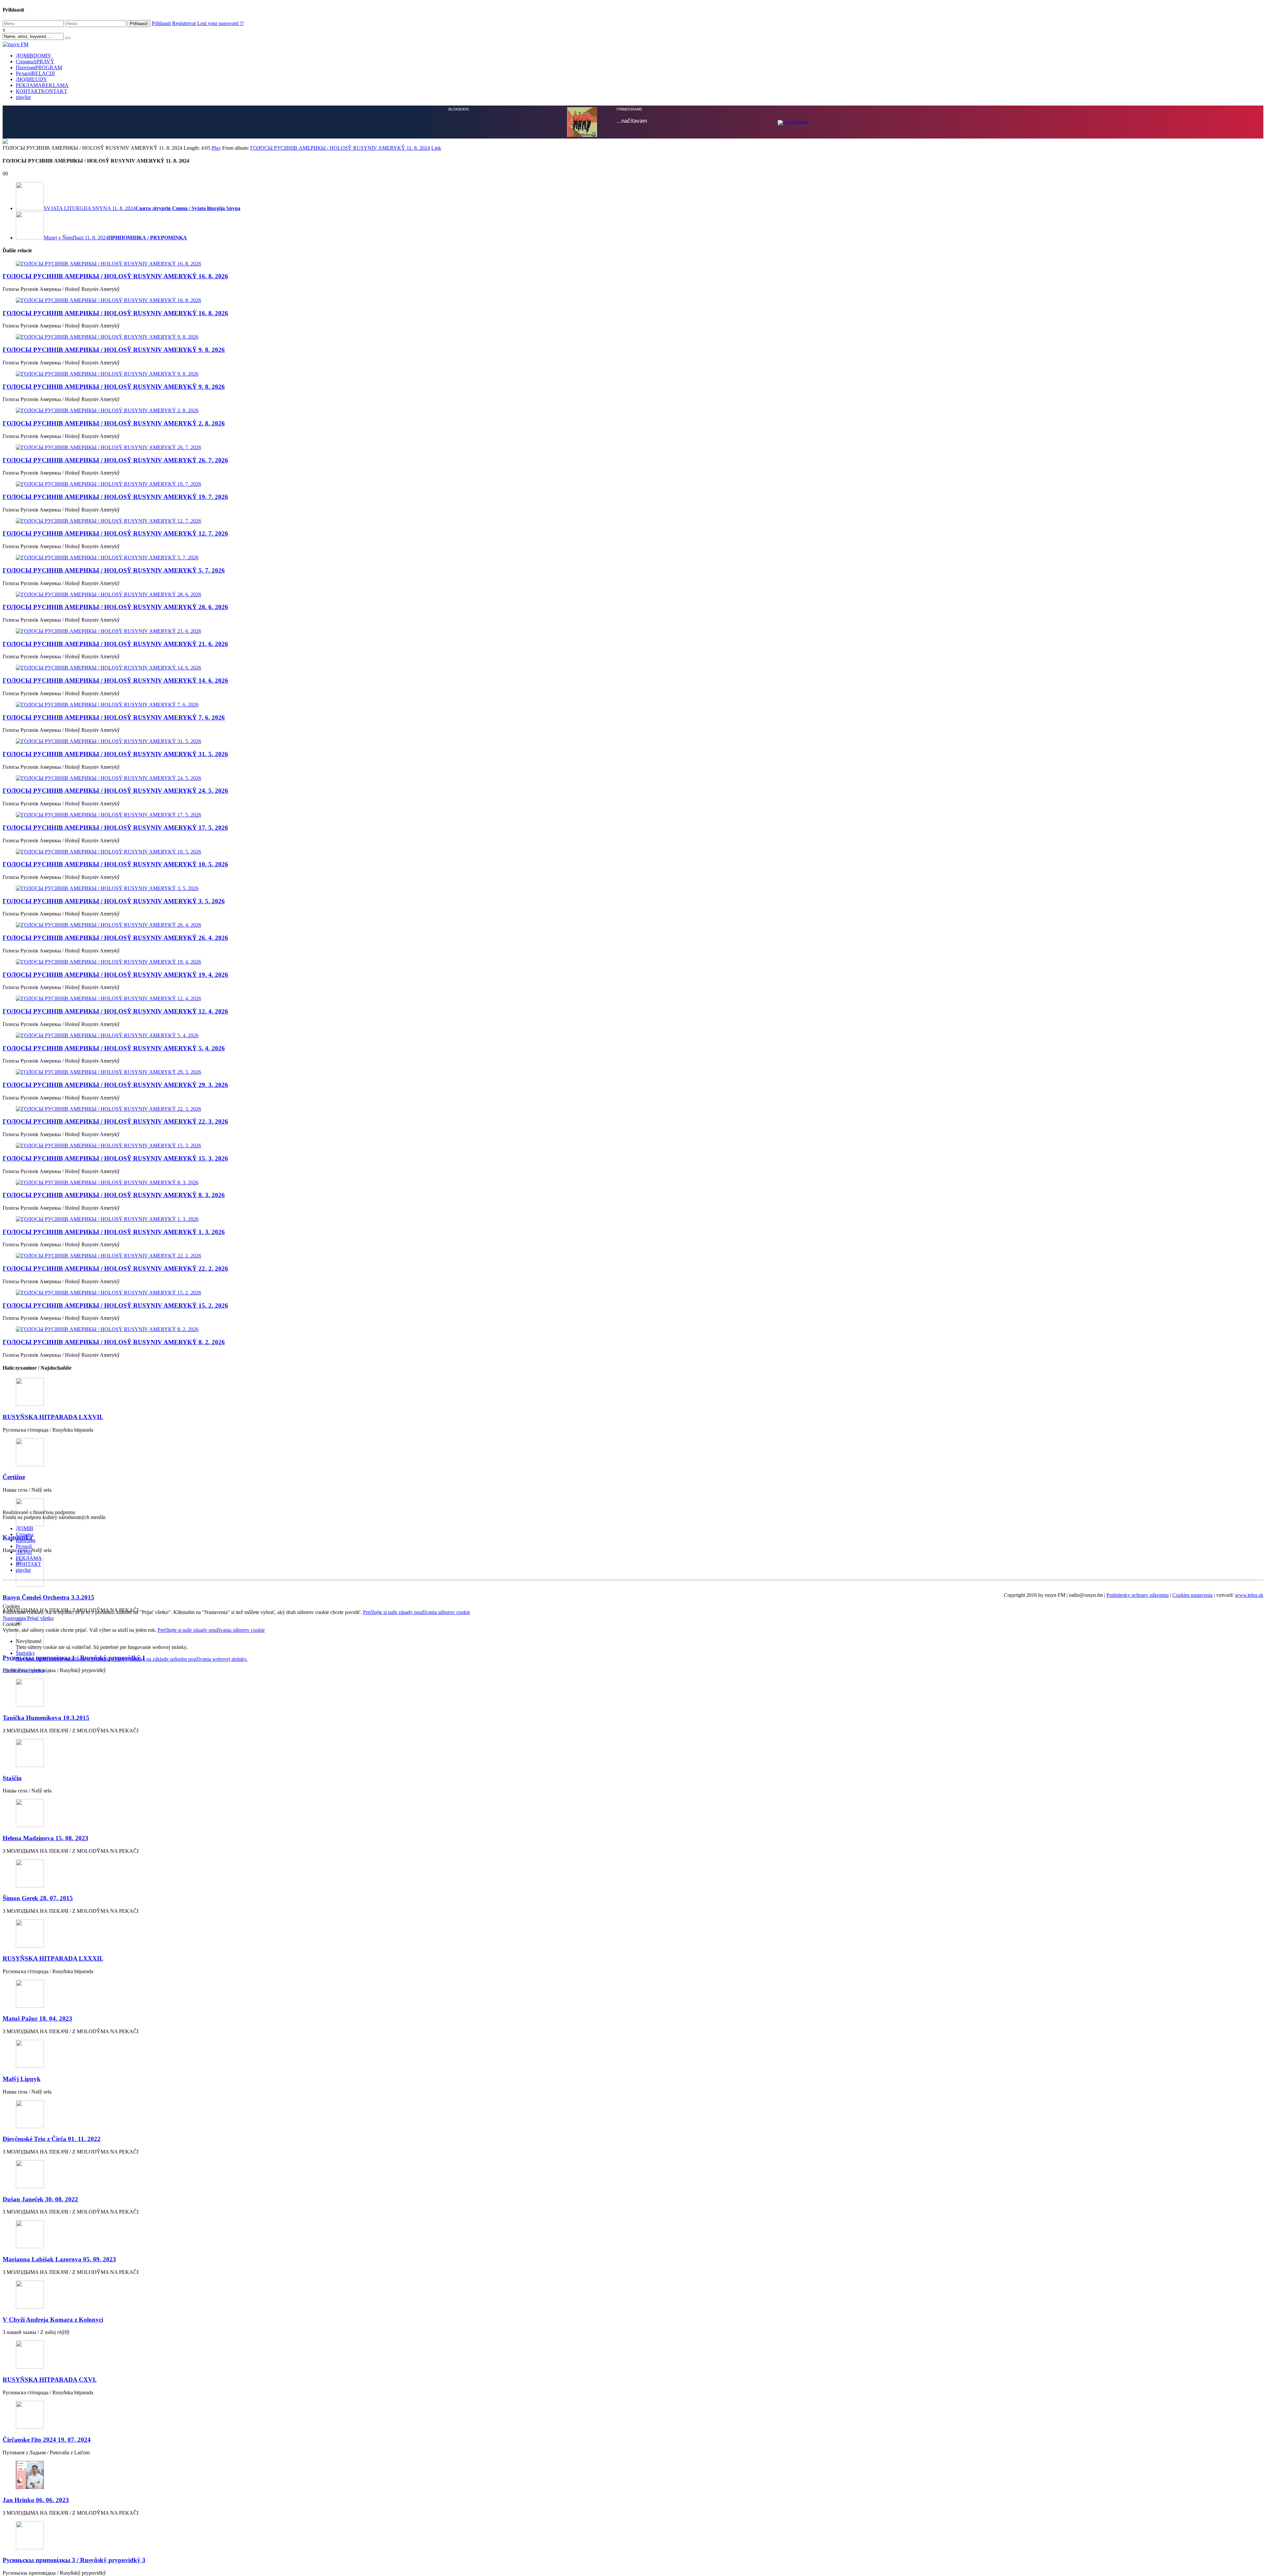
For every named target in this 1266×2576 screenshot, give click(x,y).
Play (216, 767)
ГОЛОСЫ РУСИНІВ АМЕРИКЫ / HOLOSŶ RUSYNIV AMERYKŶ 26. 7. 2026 (115, 1079)
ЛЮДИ (31, 79)
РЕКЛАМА (42, 85)
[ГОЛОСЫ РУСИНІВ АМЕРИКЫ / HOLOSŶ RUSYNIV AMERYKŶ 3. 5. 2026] (633, 1507)
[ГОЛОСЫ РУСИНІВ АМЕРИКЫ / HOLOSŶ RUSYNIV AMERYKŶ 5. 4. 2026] (633, 1654)
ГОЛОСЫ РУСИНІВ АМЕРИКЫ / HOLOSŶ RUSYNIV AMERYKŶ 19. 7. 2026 (115, 1116)
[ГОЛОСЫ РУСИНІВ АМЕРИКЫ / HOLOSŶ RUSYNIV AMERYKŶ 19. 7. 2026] (633, 1103)
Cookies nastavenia (1192, 2214)
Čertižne (14, 2096)
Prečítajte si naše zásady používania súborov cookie (417, 2231)
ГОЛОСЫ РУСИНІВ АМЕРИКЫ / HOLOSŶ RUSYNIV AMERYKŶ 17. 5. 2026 (115, 1446)
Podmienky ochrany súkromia (1138, 2214)
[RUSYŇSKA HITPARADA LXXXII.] (633, 2553)
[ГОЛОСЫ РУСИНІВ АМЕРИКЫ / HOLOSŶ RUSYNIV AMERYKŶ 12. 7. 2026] (633, 1140)
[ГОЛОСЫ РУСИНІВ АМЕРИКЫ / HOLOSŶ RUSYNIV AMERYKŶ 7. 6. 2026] (633, 1323)
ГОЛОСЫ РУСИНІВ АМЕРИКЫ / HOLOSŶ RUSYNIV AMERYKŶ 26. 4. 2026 (115, 1556)
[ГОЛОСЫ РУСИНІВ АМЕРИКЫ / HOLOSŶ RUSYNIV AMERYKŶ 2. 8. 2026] (633, 1029)
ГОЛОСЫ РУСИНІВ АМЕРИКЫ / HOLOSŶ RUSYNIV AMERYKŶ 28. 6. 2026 (115, 1226)
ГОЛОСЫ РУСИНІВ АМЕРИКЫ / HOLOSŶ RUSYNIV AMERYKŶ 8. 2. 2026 (114, 1961)
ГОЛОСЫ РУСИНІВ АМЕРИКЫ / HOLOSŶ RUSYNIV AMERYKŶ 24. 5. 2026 (115, 1409)
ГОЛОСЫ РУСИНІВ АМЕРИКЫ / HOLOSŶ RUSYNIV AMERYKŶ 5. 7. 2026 (114, 1189)
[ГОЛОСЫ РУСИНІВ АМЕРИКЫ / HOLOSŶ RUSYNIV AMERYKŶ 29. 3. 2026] (633, 1691)
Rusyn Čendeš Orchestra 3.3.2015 (48, 2216)
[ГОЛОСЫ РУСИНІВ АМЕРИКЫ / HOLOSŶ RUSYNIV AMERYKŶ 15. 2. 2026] (633, 1911)
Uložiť (10, 2289)
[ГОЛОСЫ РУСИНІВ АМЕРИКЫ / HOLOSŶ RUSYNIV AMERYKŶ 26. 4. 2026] (633, 1544)
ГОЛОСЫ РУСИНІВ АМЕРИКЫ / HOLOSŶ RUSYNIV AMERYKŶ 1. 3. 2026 (114, 1851)
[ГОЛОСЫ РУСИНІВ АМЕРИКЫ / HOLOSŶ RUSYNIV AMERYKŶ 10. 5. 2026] (633, 1471)
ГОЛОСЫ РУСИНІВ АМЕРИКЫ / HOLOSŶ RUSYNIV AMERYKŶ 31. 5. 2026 (115, 1373)
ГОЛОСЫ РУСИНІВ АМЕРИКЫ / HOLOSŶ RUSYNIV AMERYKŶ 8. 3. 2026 (114, 1814)
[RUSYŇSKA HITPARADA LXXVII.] (633, 2011)
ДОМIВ (34, 56)
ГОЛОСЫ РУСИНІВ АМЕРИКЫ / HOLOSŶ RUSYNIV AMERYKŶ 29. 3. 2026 (115, 1704)
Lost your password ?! (220, 23)
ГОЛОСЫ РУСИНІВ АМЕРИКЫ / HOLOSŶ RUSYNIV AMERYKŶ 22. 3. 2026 (115, 1740)
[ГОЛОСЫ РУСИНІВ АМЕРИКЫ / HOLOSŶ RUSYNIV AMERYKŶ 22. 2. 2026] (633, 1875)
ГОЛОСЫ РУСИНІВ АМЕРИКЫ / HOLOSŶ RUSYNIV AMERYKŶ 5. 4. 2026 (114, 1667)
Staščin (12, 2397)
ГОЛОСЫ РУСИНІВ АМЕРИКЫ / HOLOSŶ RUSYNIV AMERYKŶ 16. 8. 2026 (115, 895)
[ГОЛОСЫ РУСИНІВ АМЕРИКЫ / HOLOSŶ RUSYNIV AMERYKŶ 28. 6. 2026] (633, 1213)
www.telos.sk (1249, 2214)
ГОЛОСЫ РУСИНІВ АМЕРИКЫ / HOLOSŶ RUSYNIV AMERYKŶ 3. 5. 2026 (114, 1520)
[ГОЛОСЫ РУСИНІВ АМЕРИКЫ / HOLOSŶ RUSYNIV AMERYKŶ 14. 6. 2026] (633, 1287)
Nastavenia (15, 2237)
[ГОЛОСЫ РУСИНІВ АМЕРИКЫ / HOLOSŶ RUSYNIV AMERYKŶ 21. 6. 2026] (633, 1250)
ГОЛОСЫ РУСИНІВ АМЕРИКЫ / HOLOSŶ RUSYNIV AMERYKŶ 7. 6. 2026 (114, 1336)
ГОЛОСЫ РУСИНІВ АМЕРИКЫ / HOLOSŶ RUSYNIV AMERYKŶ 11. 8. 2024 (340, 767)
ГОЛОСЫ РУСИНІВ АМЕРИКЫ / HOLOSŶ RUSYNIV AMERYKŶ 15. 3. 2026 (115, 1777)
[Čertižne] (633, 2072)
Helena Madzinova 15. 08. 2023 (45, 2457)
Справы (35, 62)
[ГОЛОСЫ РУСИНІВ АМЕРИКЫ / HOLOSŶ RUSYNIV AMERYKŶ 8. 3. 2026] (633, 1801)
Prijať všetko (40, 2237)
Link (436, 767)
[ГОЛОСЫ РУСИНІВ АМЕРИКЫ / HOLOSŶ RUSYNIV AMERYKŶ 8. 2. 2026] (633, 1948)
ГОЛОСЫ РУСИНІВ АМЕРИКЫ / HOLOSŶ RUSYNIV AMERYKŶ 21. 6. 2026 (115, 1263)
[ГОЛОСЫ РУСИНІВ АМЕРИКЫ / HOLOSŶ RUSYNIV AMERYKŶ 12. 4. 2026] (633, 1617)
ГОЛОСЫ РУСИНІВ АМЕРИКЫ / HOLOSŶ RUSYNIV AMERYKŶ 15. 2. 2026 (115, 1924)
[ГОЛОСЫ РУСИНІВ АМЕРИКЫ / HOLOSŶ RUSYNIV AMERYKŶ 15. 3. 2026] (633, 1764)
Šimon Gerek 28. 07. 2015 (38, 2517)
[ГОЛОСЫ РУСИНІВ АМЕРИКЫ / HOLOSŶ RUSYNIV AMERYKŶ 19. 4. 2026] (633, 1581)
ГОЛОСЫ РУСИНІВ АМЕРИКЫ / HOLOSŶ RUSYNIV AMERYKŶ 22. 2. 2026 (115, 1887)
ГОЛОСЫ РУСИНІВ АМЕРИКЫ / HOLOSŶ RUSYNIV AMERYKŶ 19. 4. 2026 (115, 1593)
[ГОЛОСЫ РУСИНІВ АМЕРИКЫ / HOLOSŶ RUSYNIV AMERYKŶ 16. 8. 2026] (633, 883)
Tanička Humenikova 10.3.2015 (46, 2336)
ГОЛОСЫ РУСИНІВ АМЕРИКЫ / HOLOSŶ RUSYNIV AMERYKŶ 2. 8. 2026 (114, 1042)
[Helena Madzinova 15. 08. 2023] (633, 2432)
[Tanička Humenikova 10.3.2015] (633, 2312)
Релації (35, 73)
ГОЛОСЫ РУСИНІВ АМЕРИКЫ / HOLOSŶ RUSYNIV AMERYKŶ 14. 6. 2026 (115, 1299)
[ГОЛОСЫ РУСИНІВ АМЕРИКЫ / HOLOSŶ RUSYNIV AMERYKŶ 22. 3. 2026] (633, 1728)
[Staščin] (633, 2372)
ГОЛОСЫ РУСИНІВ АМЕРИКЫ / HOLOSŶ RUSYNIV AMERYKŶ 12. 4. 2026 (115, 1630)
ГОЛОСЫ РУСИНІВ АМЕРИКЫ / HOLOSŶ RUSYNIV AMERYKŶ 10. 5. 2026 (115, 1483)
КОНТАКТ (42, 91)
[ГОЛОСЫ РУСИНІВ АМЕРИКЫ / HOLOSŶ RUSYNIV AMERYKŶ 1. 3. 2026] (633, 1838)
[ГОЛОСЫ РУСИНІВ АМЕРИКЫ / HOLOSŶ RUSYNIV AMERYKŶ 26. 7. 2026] (633, 1066)
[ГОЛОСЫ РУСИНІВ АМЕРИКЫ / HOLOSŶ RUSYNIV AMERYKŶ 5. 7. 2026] (633, 1176)
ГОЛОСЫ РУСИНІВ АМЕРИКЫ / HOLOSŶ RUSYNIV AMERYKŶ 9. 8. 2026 (114, 968)
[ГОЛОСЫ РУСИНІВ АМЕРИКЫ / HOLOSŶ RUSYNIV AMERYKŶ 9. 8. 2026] (633, 956)
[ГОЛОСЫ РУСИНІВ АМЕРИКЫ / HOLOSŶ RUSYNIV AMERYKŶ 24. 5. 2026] (633, 1397)
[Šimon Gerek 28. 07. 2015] (633, 2493)
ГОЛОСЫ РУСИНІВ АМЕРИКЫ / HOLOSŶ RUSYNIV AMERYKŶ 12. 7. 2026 (115, 1152)
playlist (23, 97)
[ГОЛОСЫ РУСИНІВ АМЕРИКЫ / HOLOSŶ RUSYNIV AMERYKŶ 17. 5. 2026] (633, 1434)
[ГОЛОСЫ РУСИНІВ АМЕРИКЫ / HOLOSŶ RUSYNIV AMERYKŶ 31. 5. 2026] (633, 1360)
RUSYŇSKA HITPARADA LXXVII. (53, 2036)
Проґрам (39, 67)
